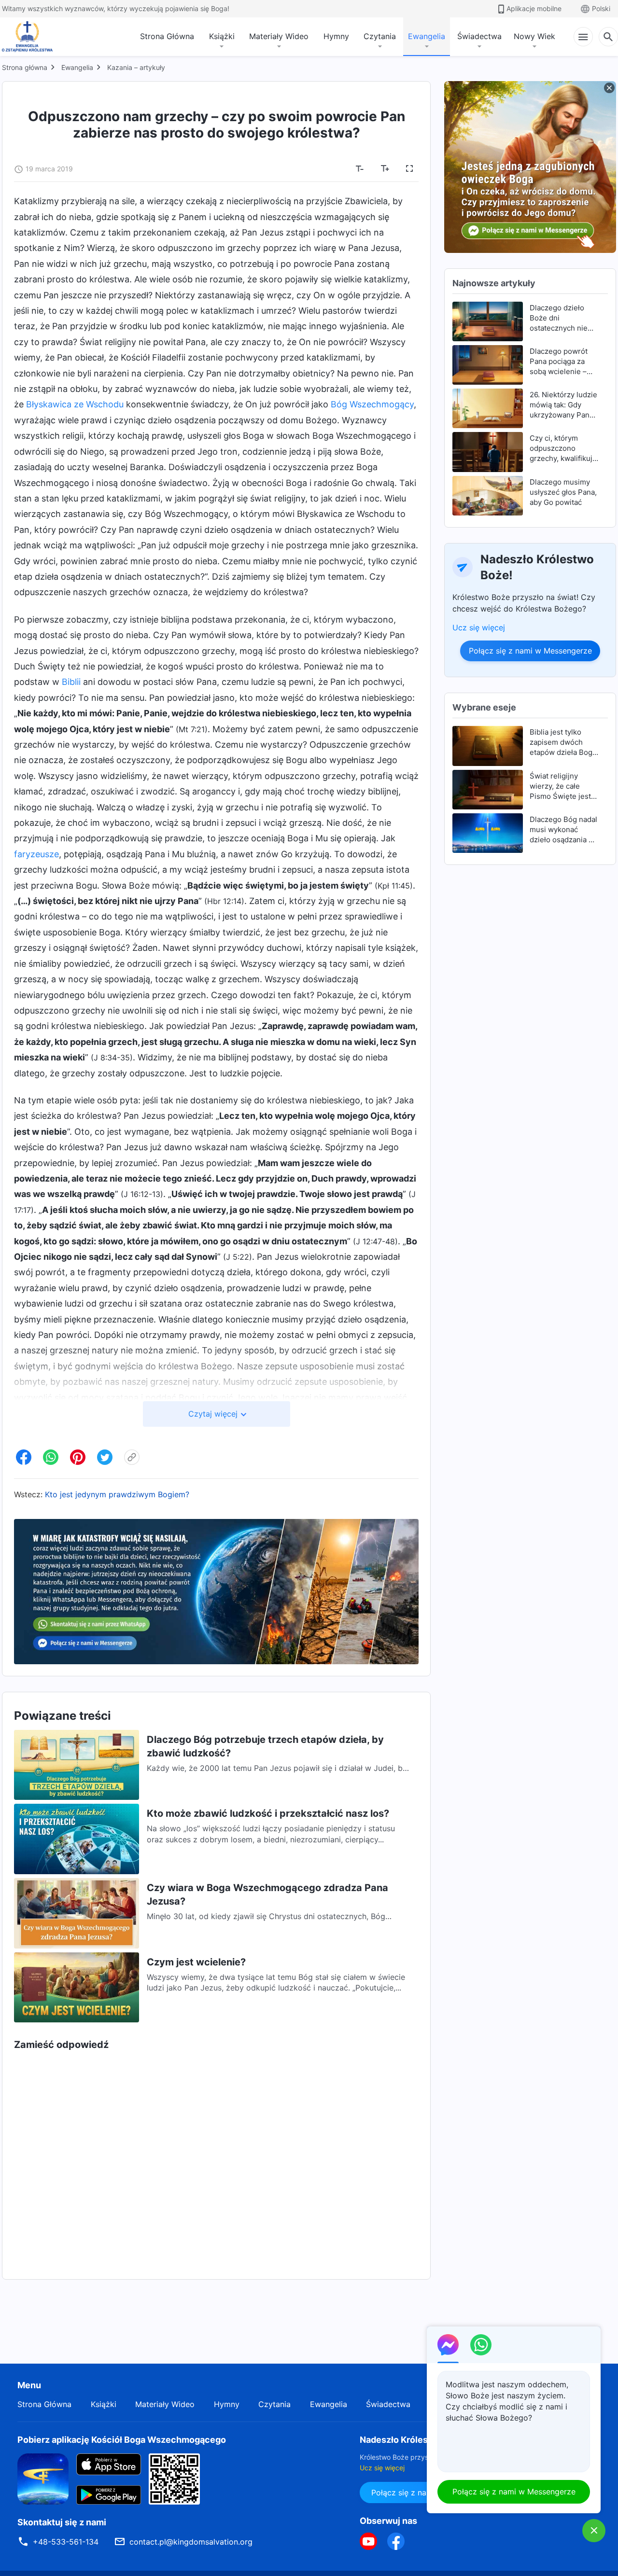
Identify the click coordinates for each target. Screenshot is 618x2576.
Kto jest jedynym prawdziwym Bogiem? (117, 1494)
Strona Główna (167, 36)
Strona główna (25, 67)
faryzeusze (36, 854)
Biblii (71, 682)
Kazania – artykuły (136, 67)
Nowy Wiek (534, 36)
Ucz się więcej (479, 627)
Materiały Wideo (279, 36)
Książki (222, 36)
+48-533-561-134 (66, 2542)
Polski (601, 8)
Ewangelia (427, 36)
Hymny (336, 36)
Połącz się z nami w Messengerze (530, 651)
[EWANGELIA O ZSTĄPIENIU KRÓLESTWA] (30, 37)
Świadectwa (479, 36)
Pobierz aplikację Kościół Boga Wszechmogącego (122, 2440)
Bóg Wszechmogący (372, 404)
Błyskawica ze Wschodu (75, 404)
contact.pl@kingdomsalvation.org (191, 2542)
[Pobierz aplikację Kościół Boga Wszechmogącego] (43, 2478)
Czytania (380, 36)
